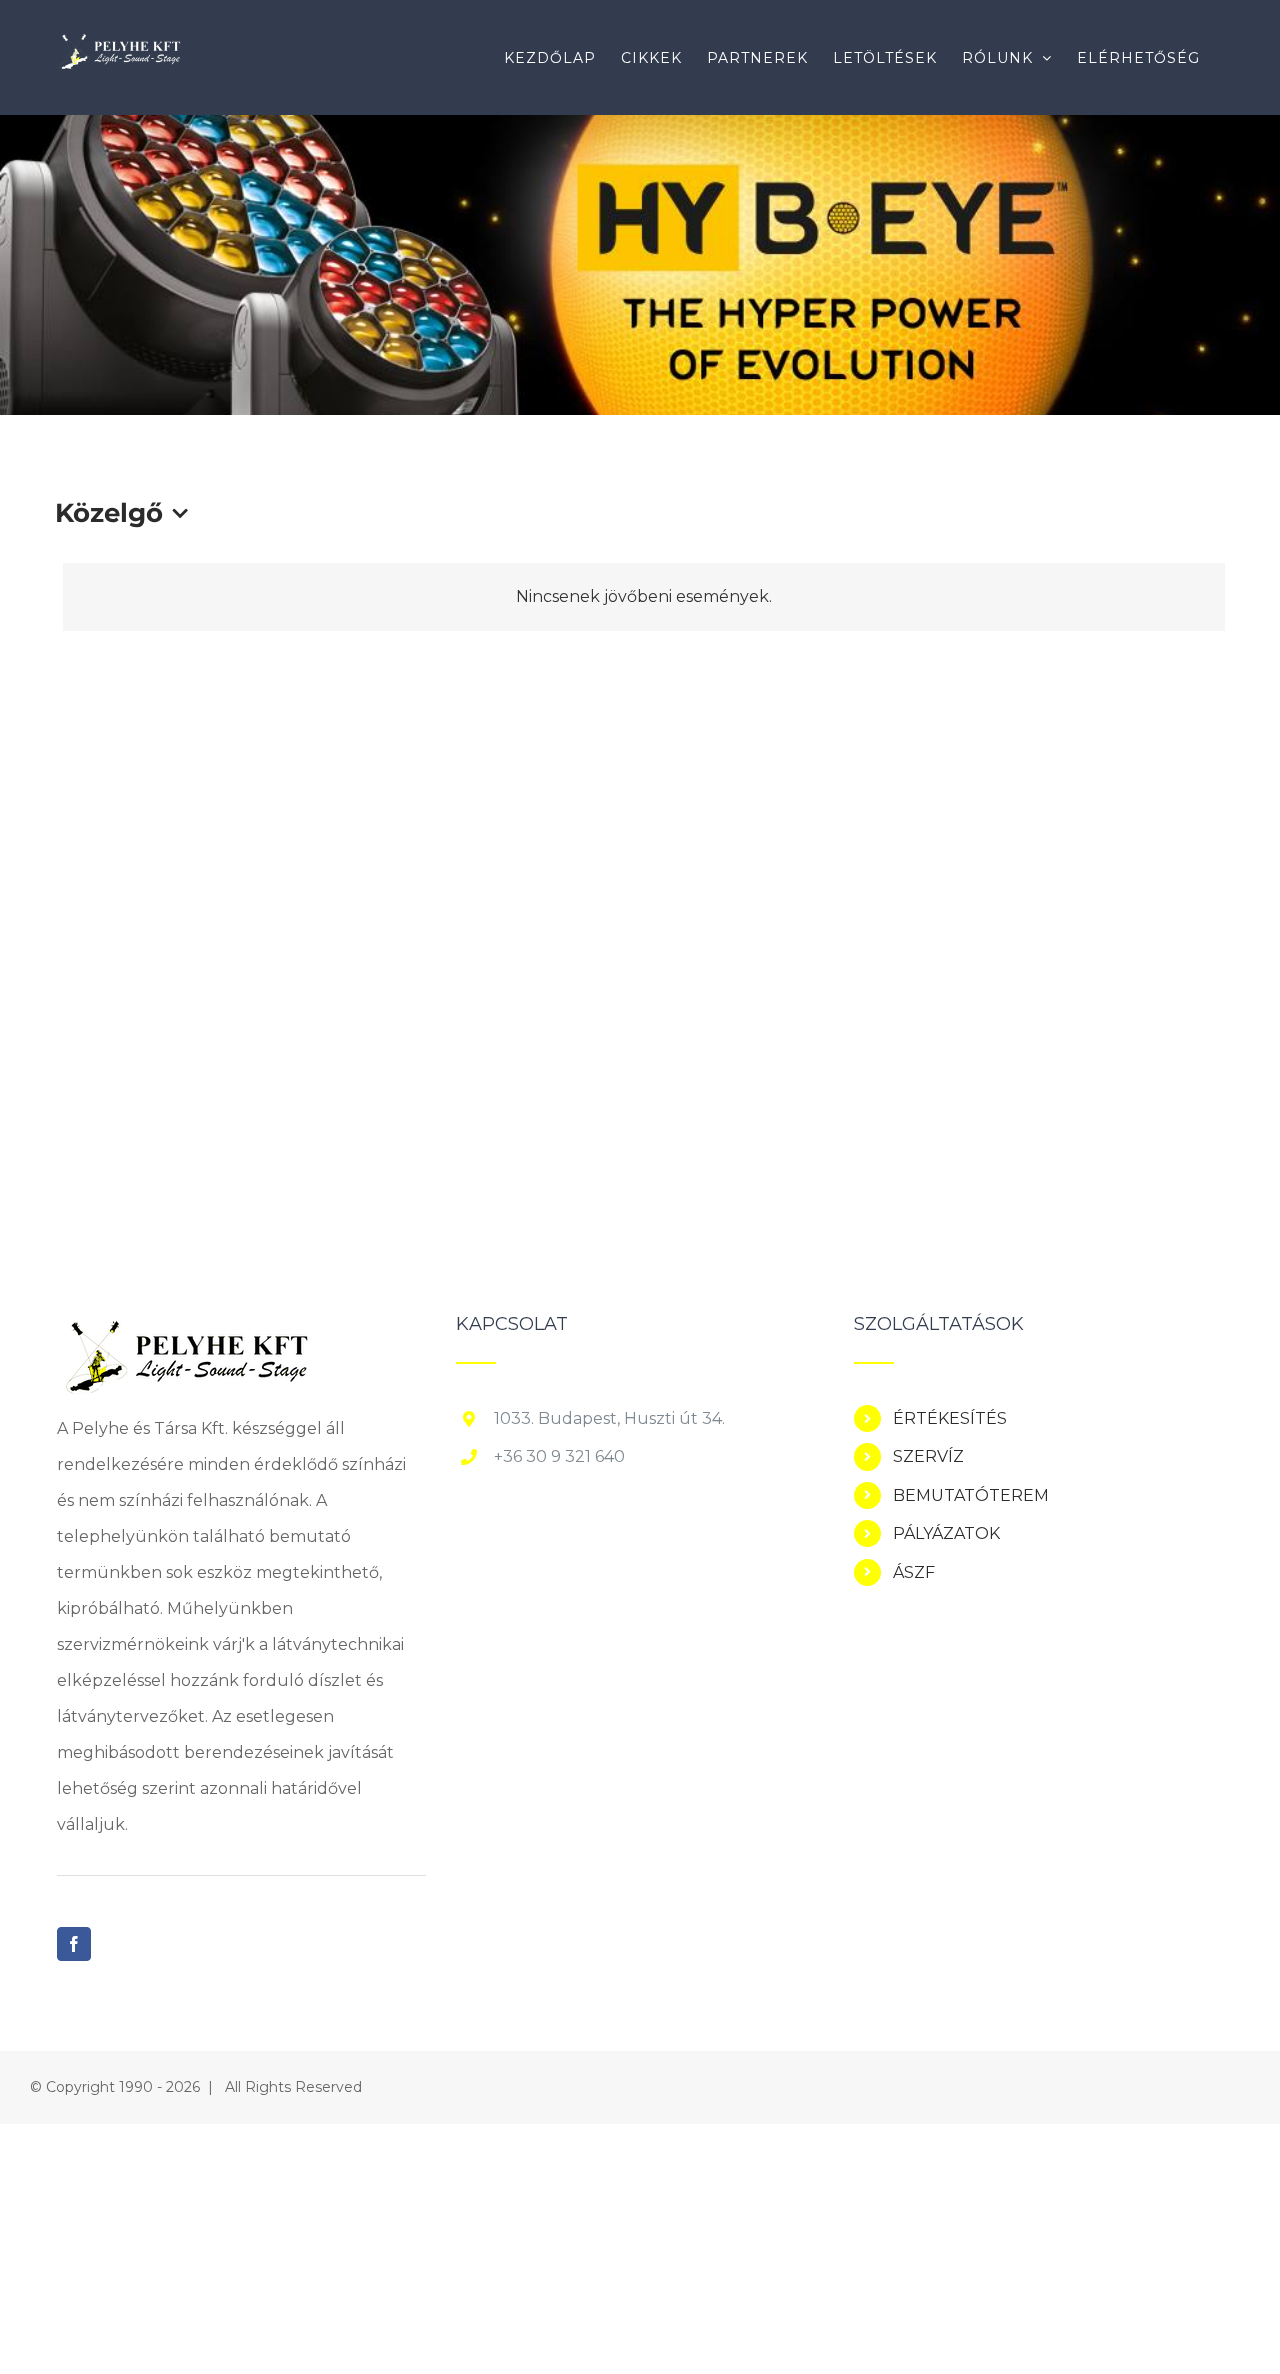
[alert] (644, 597)
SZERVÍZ (928, 1456)
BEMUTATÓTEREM (971, 1495)
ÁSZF (914, 1572)
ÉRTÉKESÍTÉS (950, 1418)
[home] (185, 1332)
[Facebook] (74, 1944)
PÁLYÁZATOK (946, 1533)
